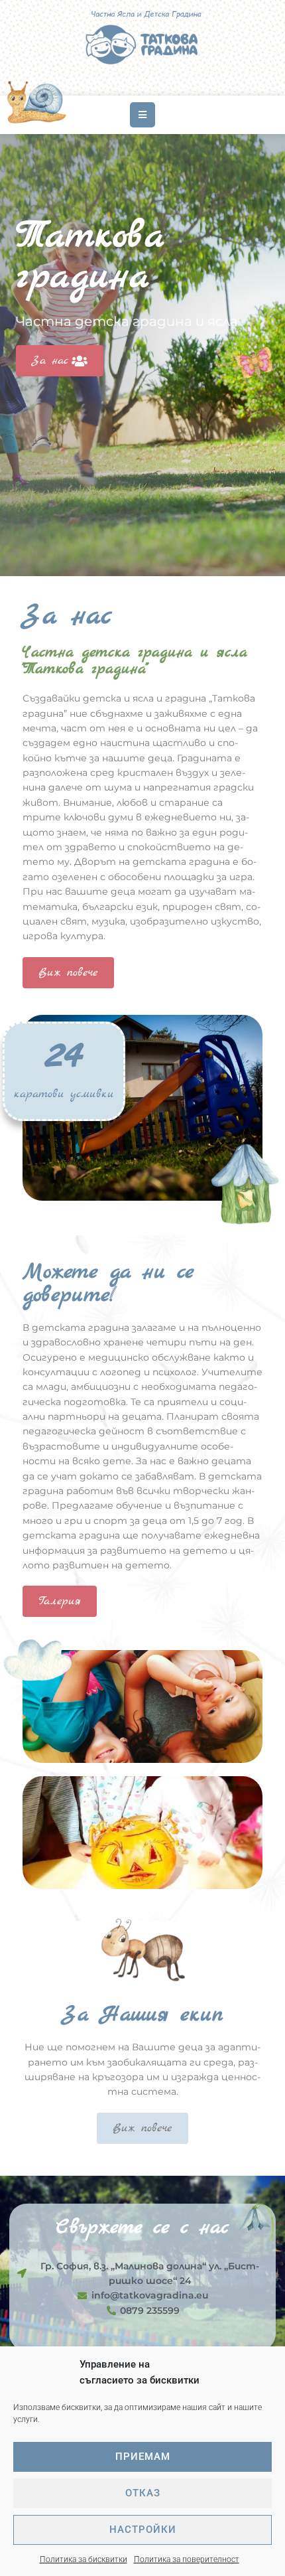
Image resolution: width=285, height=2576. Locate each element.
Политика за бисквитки (84, 2559)
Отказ (143, 2493)
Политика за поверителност (187, 2559)
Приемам (143, 2457)
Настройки (143, 2530)
